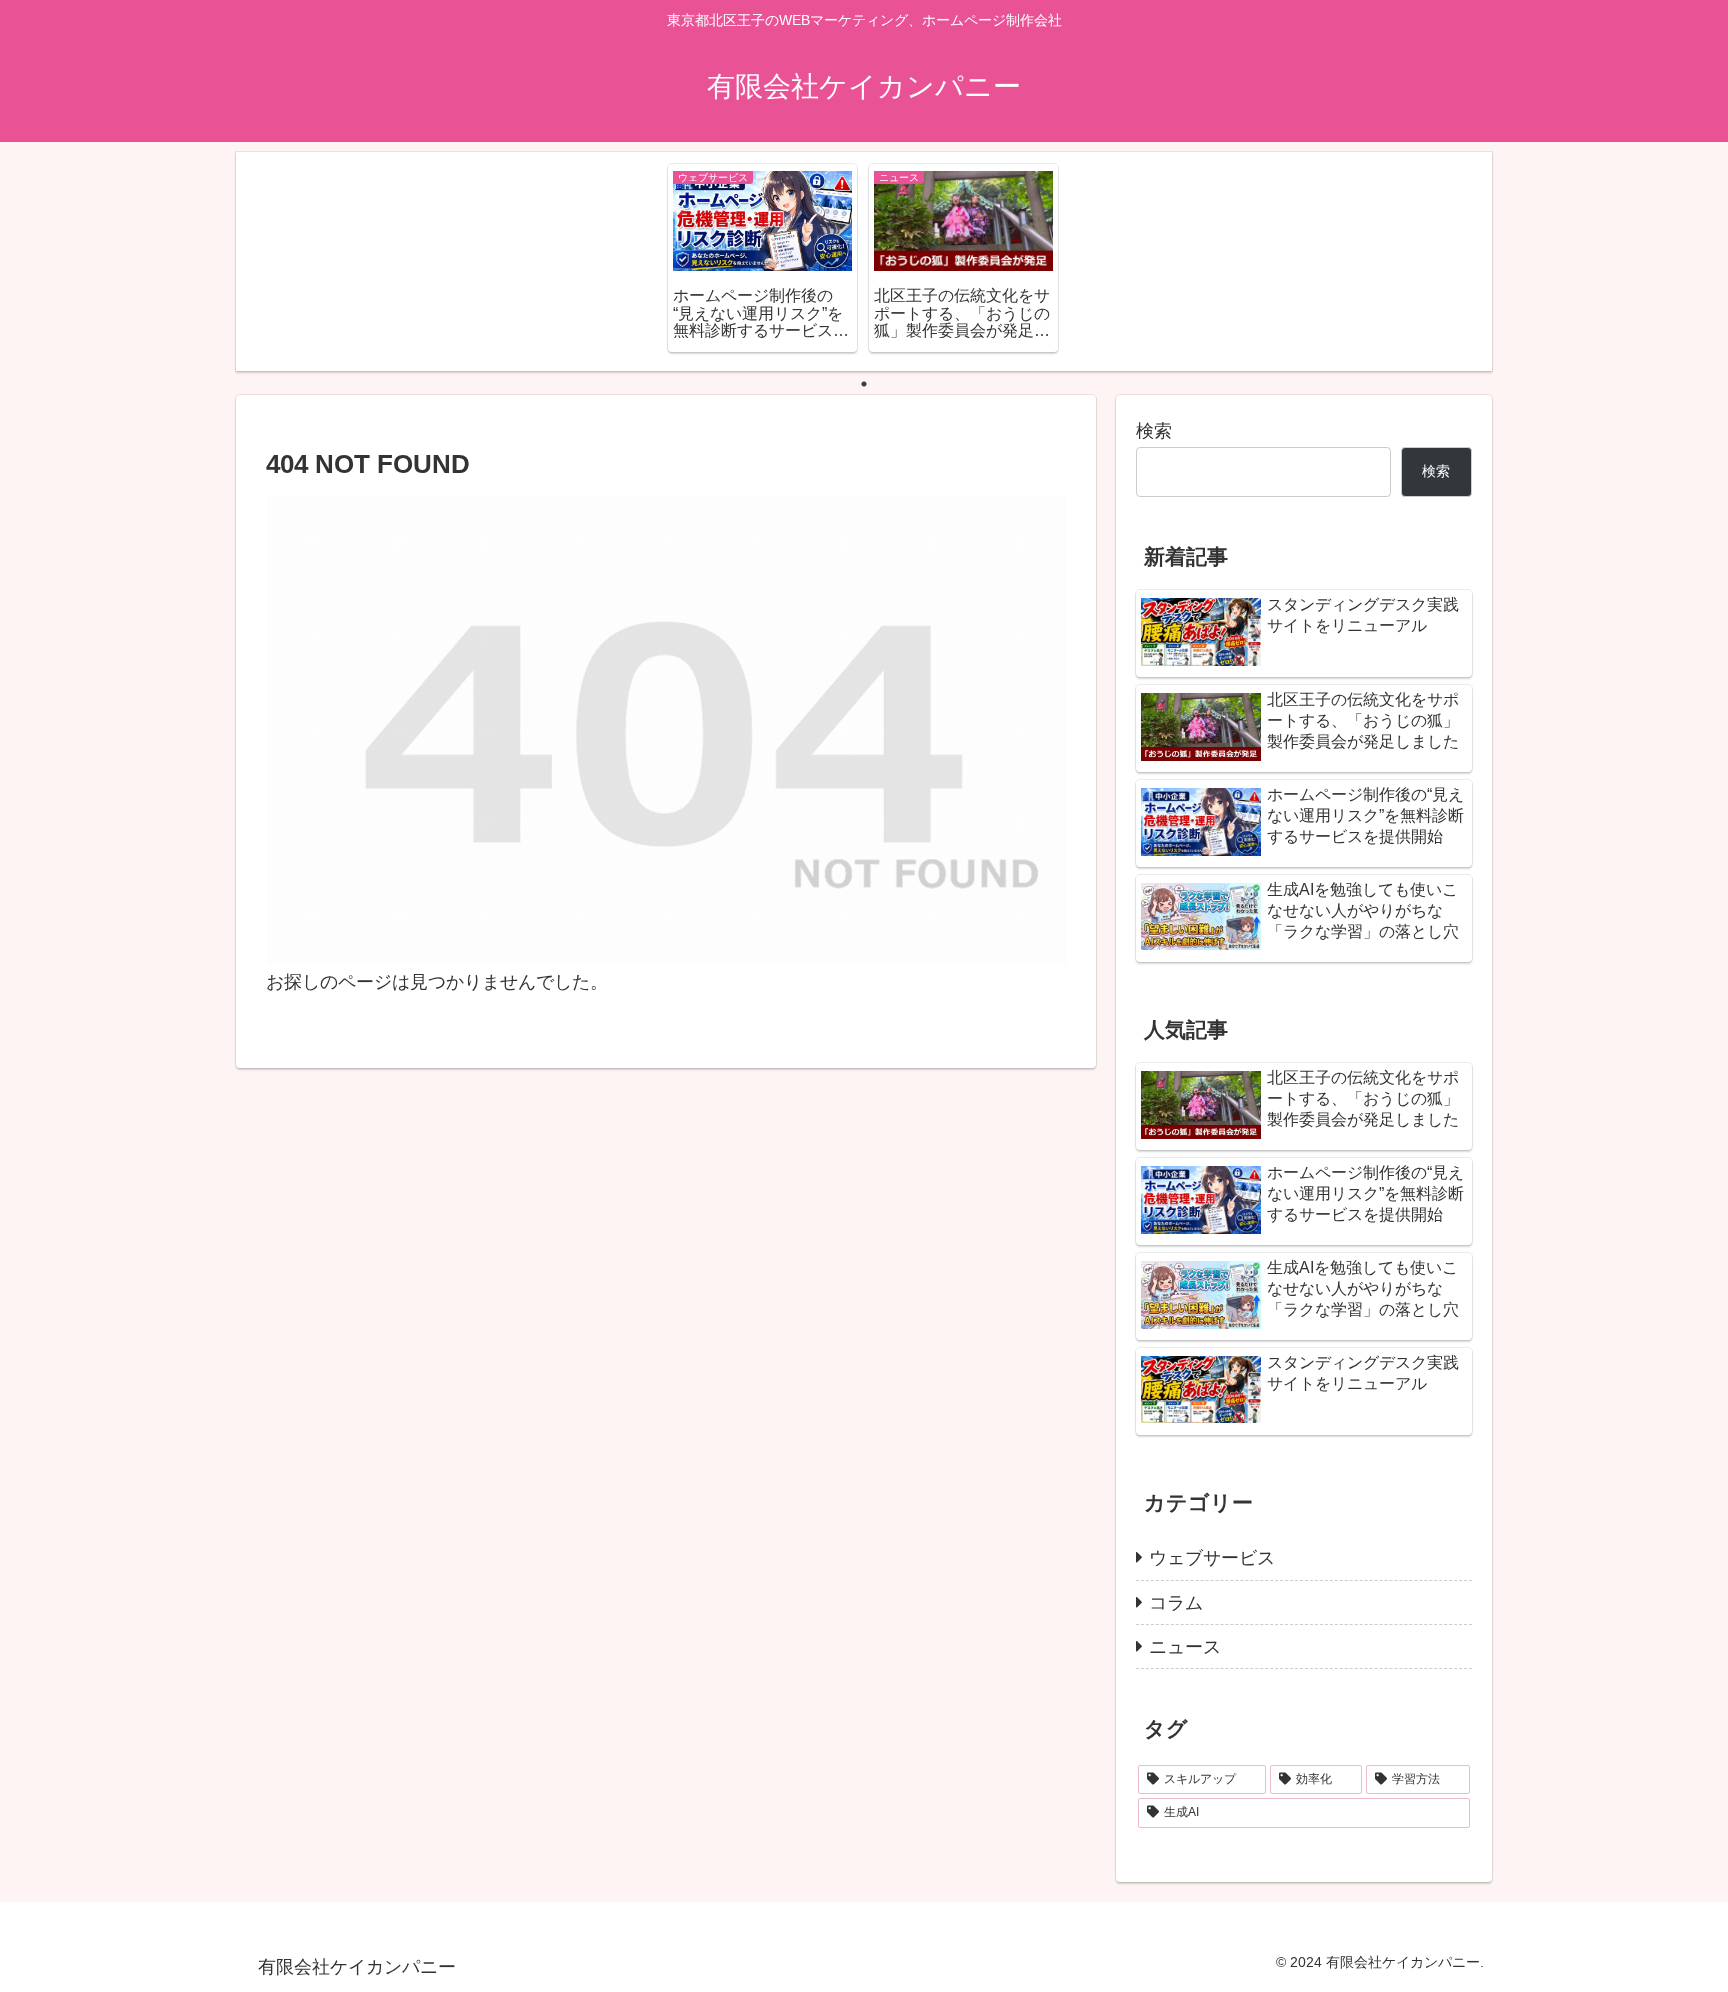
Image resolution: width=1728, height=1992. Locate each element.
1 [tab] (864, 384)
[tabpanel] (762, 257)
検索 (1154, 431)
